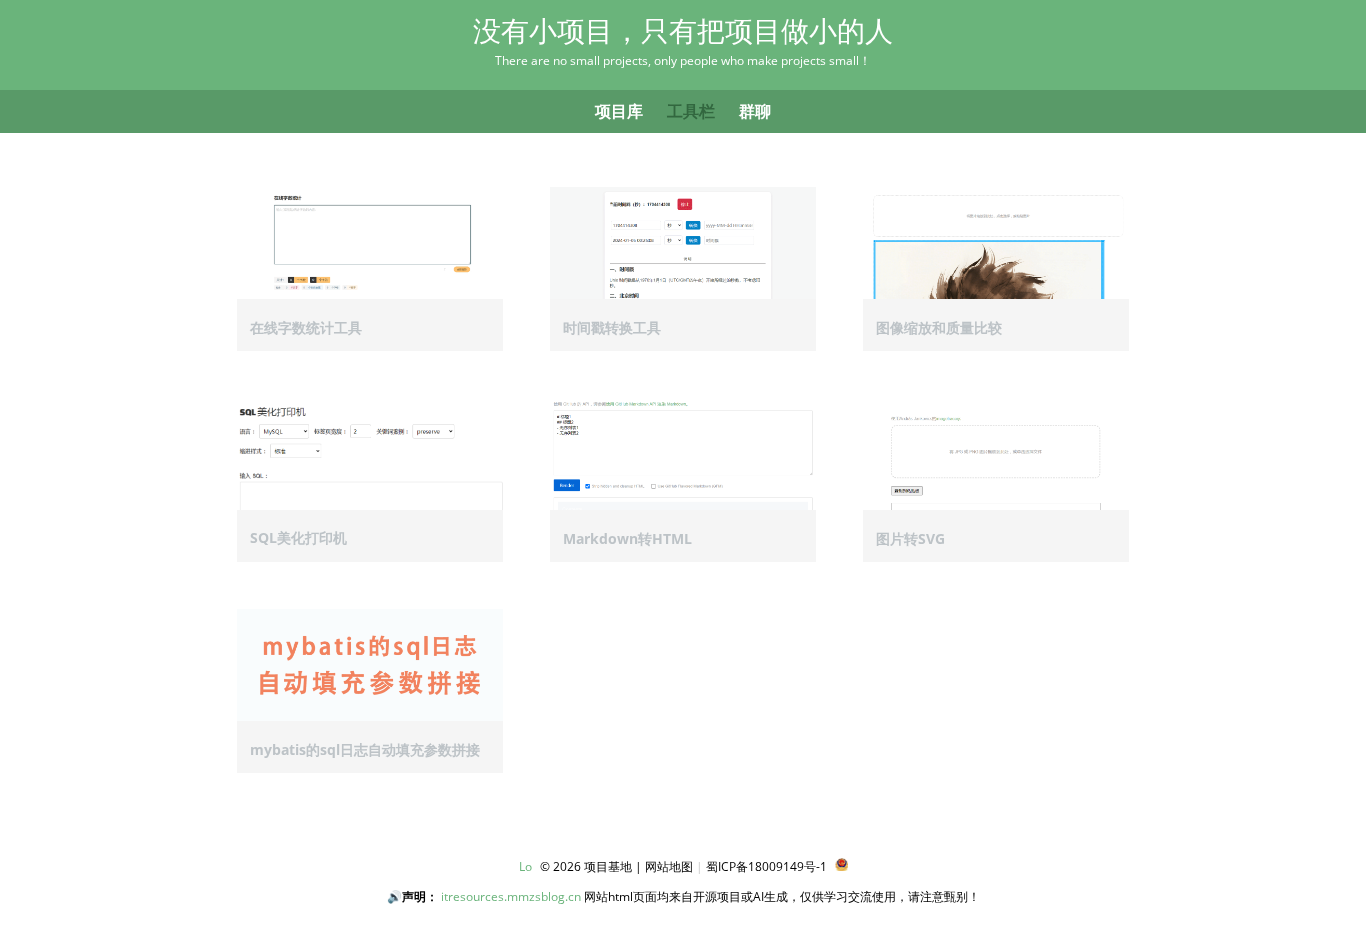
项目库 (619, 111)
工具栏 (691, 111)
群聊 (755, 111)
